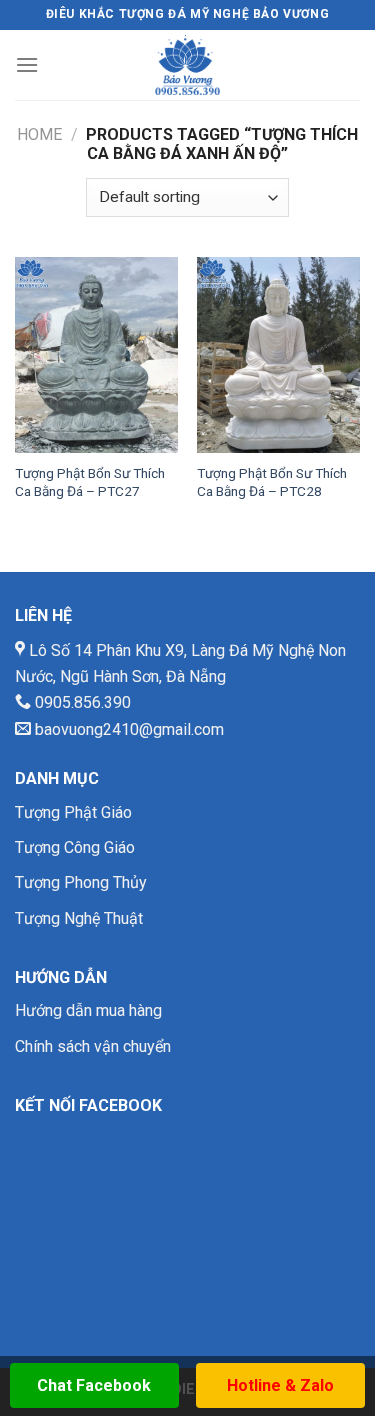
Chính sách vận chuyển (93, 1046)
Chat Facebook (94, 1385)
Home (39, 134)
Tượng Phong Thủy (81, 882)
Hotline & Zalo (280, 1385)
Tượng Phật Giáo (73, 812)
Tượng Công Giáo (75, 847)
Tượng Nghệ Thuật (79, 918)
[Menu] (27, 64)
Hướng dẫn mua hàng (88, 1010)
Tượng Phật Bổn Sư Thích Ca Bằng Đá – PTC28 (272, 482)
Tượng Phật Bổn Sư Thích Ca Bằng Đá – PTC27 (90, 482)
